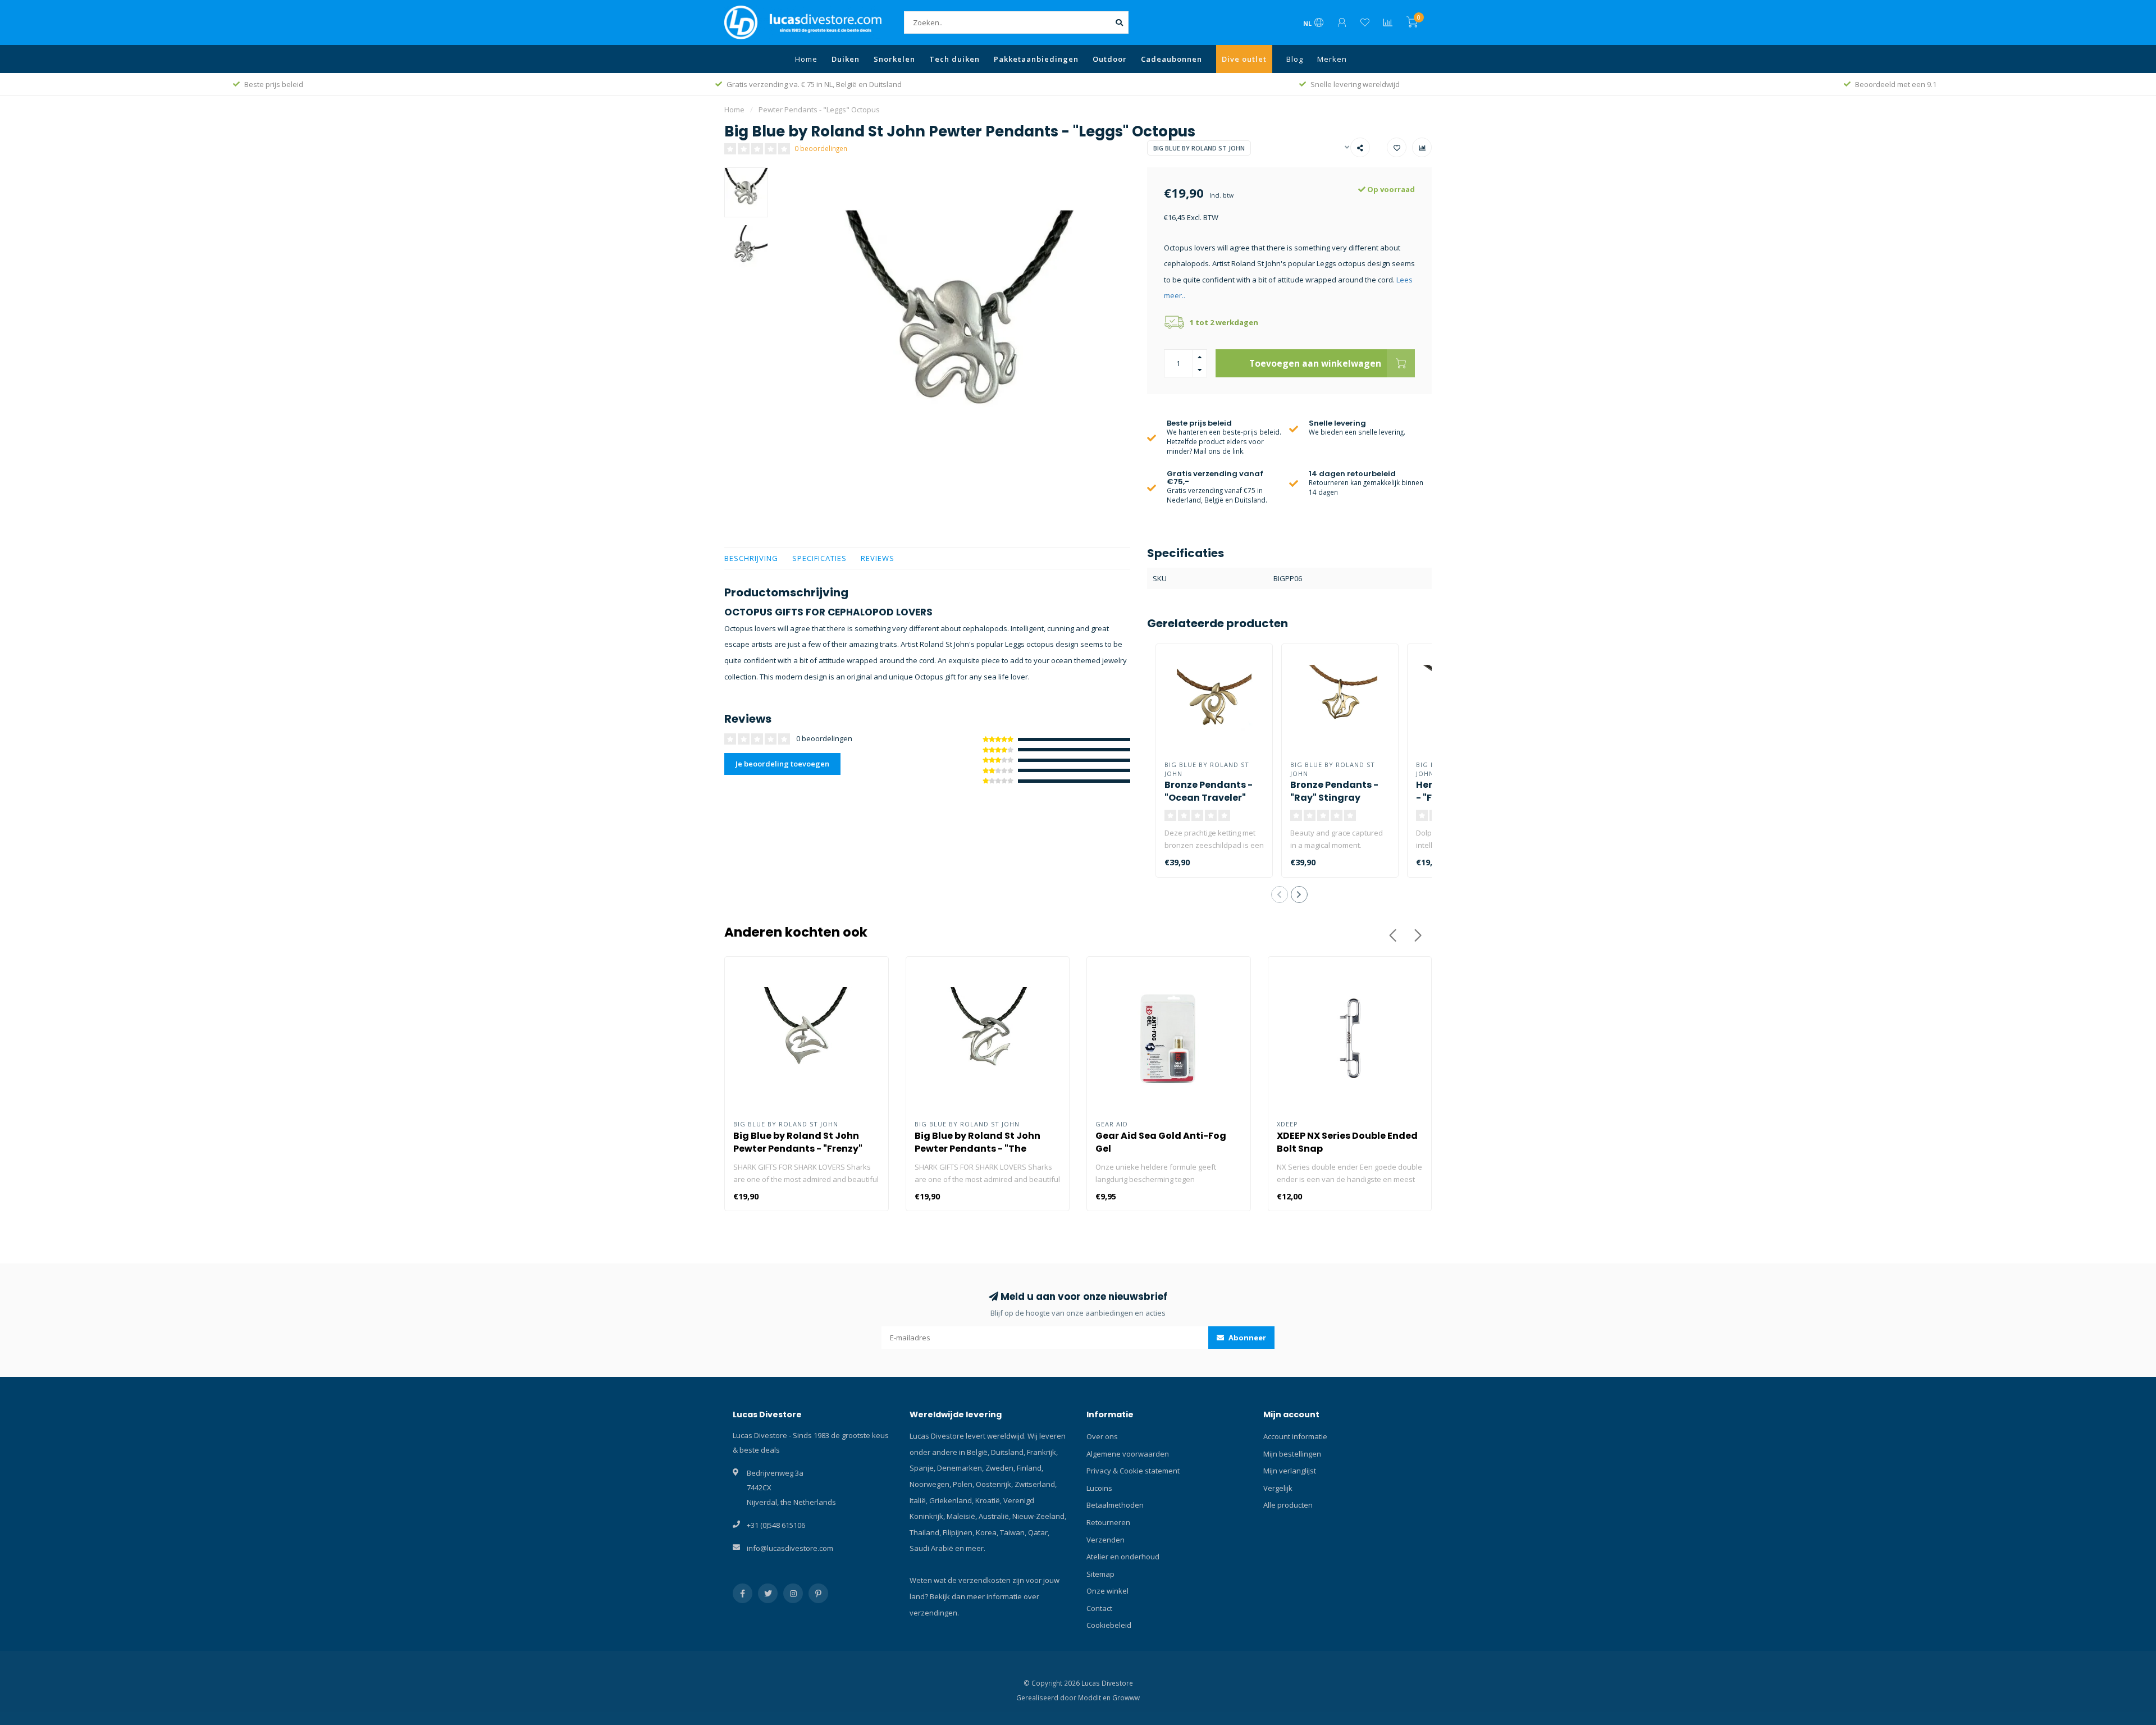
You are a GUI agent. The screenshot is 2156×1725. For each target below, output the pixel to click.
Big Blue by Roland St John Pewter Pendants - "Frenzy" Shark (798, 1149)
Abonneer (1246, 1338)
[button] (1280, 895)
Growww (1126, 1697)
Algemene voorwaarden (1128, 1454)
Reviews (878, 558)
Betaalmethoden (1115, 1505)
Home (806, 59)
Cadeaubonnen (1171, 59)
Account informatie (1295, 1436)
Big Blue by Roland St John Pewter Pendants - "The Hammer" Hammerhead (977, 1149)
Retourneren (1108, 1522)
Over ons (1102, 1436)
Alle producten (1288, 1505)
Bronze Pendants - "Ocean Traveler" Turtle (1209, 798)
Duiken (846, 59)
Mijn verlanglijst (1290, 1471)
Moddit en (1095, 1697)
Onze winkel (1107, 1591)
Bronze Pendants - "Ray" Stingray (1334, 791)
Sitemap (1100, 1574)
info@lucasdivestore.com (790, 1548)
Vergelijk (1278, 1488)
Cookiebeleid (1109, 1625)
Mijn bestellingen (1292, 1454)
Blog (1295, 59)
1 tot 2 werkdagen (1224, 322)
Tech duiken (954, 59)
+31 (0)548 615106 (776, 1525)
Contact (1099, 1608)
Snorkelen (894, 59)
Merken (1332, 59)
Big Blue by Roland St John (1199, 148)
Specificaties (819, 558)
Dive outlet (1244, 59)
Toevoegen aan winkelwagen (1315, 363)
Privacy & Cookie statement (1133, 1471)
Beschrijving (751, 558)
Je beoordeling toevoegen (782, 764)
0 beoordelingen (821, 148)
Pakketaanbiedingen (1036, 59)
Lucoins (1099, 1488)
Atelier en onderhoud (1123, 1557)
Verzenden (1106, 1540)
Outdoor (1110, 59)
